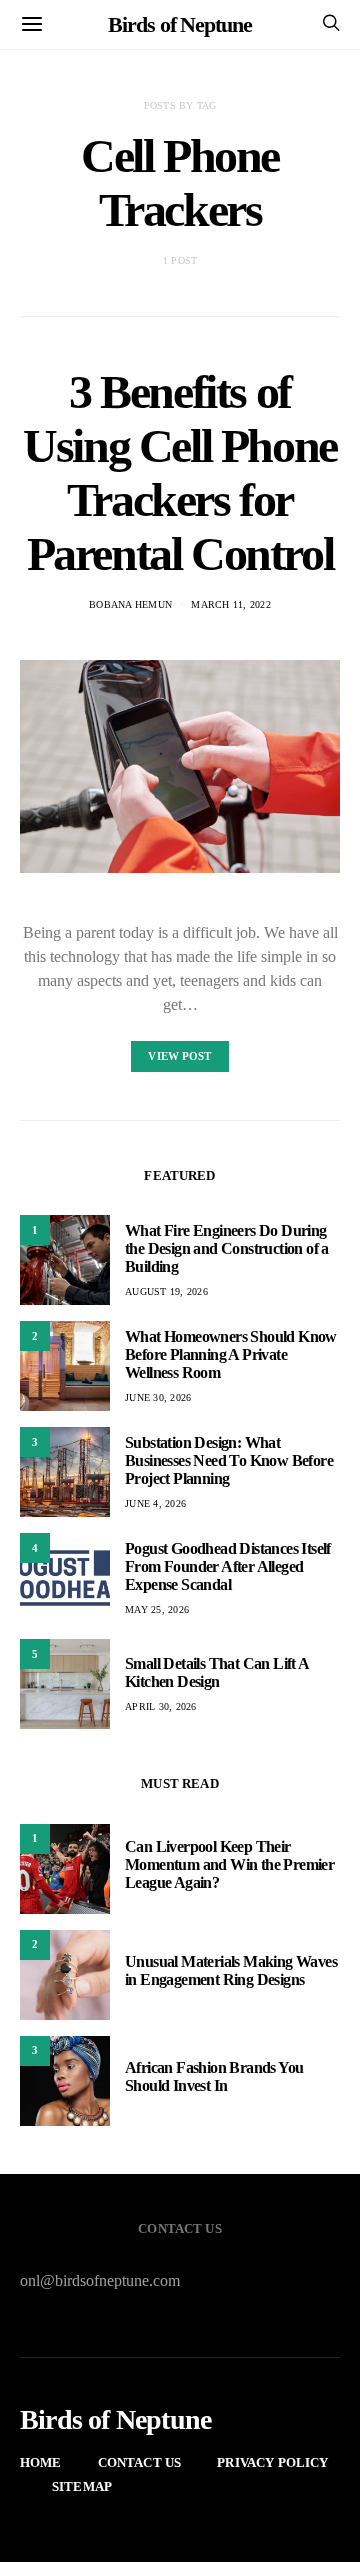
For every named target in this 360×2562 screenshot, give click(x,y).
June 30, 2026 (158, 1397)
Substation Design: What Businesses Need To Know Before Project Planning (229, 1460)
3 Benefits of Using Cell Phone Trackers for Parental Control (180, 472)
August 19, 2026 (166, 1291)
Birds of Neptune (179, 24)
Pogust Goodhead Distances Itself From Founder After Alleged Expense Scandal (228, 1566)
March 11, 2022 (231, 604)
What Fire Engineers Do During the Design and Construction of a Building (227, 1248)
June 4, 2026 (155, 1503)
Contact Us (140, 2462)
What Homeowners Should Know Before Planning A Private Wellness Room (231, 1354)
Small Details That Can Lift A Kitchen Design (217, 1672)
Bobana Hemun (130, 604)
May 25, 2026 (157, 1609)
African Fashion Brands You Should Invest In (214, 2076)
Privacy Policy (272, 2462)
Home (41, 2462)
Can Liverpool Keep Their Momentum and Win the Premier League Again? (229, 1864)
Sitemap (82, 2486)
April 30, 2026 (161, 1706)
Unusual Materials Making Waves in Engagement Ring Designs (231, 1970)
